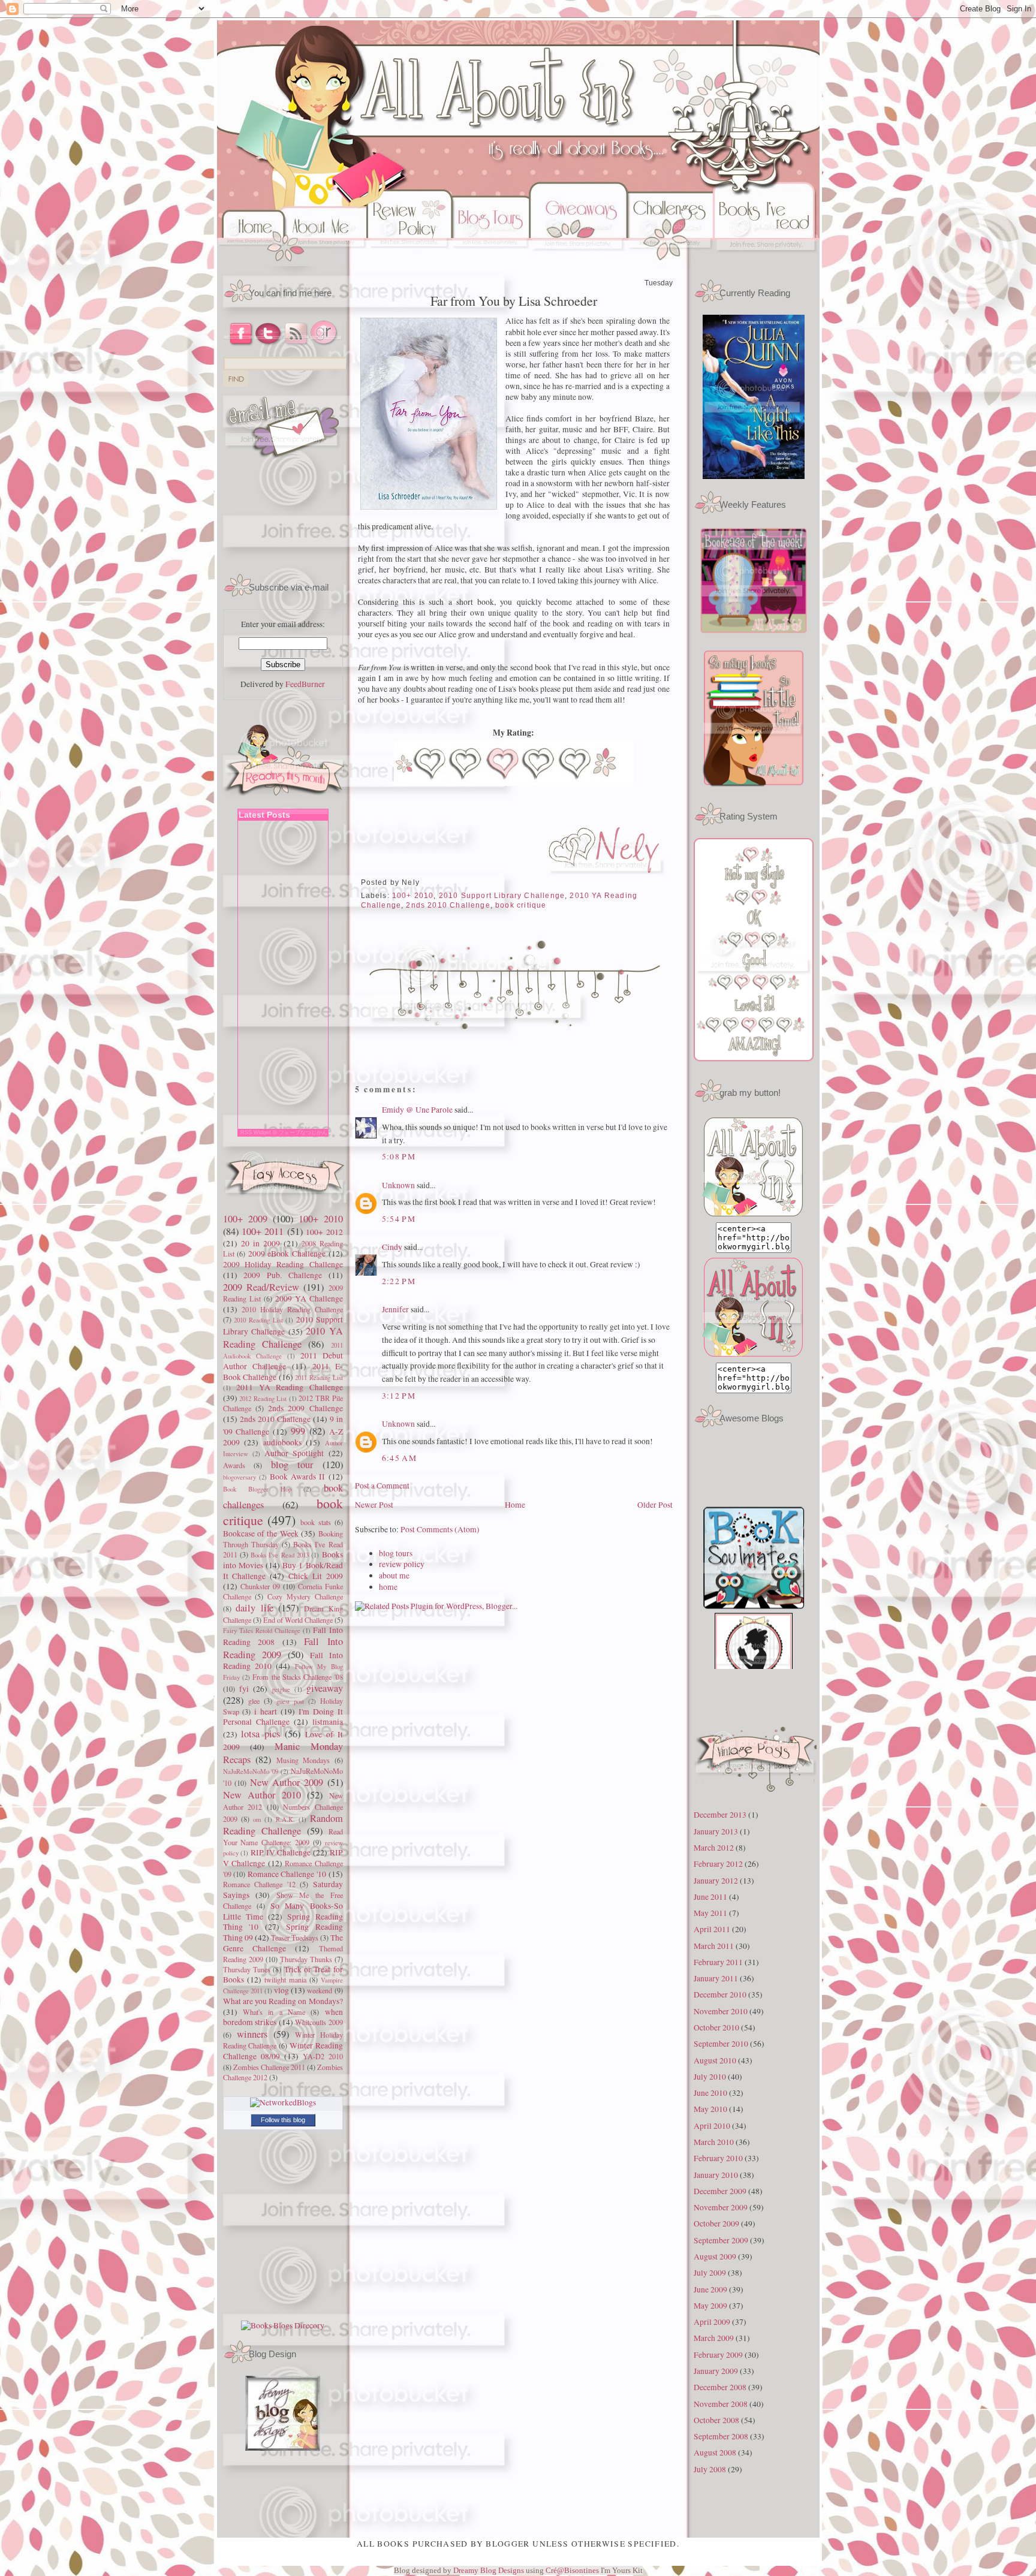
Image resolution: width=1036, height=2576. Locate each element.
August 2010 (715, 2060)
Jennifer (395, 1309)
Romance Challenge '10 (287, 1874)
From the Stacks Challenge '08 (297, 1677)
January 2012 (716, 1881)
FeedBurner (305, 684)
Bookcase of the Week (261, 1533)
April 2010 (712, 2126)
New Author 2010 (262, 1795)
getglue (281, 1689)
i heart (266, 1712)
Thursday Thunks (306, 1959)
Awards (234, 1465)
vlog (281, 1990)
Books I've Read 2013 (280, 1555)
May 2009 (710, 2306)
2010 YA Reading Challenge (283, 1337)
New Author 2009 (287, 1782)
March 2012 (714, 1848)
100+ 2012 (324, 1232)
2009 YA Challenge (309, 1298)
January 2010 (716, 2175)
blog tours (396, 1553)
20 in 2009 (260, 1243)
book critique (521, 905)
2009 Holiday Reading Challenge (283, 1264)
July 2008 (710, 2469)
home (388, 1587)
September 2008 (721, 2436)
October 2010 (716, 2027)
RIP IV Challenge (281, 1852)
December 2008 (720, 2387)
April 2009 (712, 2322)
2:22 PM (399, 1281)
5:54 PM (399, 1219)
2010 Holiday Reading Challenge (292, 1309)
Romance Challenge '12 (259, 1884)
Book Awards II (297, 1477)
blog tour (292, 1465)
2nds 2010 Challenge (275, 1419)
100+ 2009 (245, 1219)
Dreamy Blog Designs (490, 2570)
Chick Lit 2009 (316, 1576)
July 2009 (710, 2273)
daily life (255, 1608)
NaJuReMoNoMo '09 (251, 1771)
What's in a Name (274, 2012)
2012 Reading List (263, 1398)
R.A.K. (285, 1819)
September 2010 (721, 2044)
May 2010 (710, 2109)
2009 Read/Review (261, 1287)
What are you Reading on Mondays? (283, 2001)
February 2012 (718, 1864)
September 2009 (721, 2240)
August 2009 (715, 2256)
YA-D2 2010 (323, 2056)
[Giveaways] (579, 263)
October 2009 (716, 2224)
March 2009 (714, 2338)
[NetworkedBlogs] (283, 2102)
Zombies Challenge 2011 (269, 2067)
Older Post (655, 1505)
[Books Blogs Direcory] (283, 2325)
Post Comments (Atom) (440, 1529)
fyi (244, 1689)
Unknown (398, 1185)
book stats (316, 1522)
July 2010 (710, 2077)
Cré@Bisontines (573, 2570)
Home (515, 1505)
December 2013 (720, 1815)
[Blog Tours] (491, 263)
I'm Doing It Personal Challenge (283, 1717)
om (257, 1819)
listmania (328, 1722)
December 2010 (720, 1994)
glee (254, 1701)
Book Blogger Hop (258, 1489)
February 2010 (718, 2158)
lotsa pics (260, 1734)
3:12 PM (399, 1396)
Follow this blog (283, 2120)
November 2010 (721, 2011)
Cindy (392, 1247)
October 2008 (716, 2420)
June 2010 (710, 2093)
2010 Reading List (258, 1320)
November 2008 (721, 2404)
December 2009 (720, 2191)
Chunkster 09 (260, 1586)
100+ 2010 (321, 1219)
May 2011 (710, 1913)
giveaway (325, 1688)
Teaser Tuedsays (295, 1938)
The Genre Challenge (283, 1943)
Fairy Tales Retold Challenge (262, 1630)
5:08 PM (399, 1156)
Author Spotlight (294, 1453)
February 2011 (718, 1962)
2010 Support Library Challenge (502, 895)
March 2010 (714, 2142)
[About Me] (327, 263)
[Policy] (409, 263)
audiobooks (282, 1442)
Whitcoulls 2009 (319, 2022)
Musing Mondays (303, 1760)
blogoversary (240, 1477)
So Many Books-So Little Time (283, 1911)
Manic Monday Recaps (283, 1753)
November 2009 (721, 2207)
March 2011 (714, 1946)
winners (252, 2034)
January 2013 (716, 1831)
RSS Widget (256, 1132)
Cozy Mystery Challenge (305, 1596)
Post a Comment (382, 1486)
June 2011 (710, 1897)
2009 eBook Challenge (287, 1254)
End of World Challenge (298, 1620)
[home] (252, 263)
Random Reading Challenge (283, 1825)
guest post (290, 1701)
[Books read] (767, 263)
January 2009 (716, 2371)
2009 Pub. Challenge (283, 1275)
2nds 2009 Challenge (305, 1408)
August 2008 (715, 2453)
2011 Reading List (319, 1377)
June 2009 (710, 2289)
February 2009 (718, 2355)
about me (394, 1575)
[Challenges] (671, 263)
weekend (320, 1990)
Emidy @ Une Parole (417, 1110)
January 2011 (716, 1978)
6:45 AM (400, 1458)
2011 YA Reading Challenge (290, 1387)
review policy (402, 1564)
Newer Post (374, 1505)
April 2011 (712, 1929)
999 (298, 1431)
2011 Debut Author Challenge (283, 1361)
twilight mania (285, 1980)
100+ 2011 (263, 1231)
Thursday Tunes (247, 1969)
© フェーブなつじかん (300, 1132)
